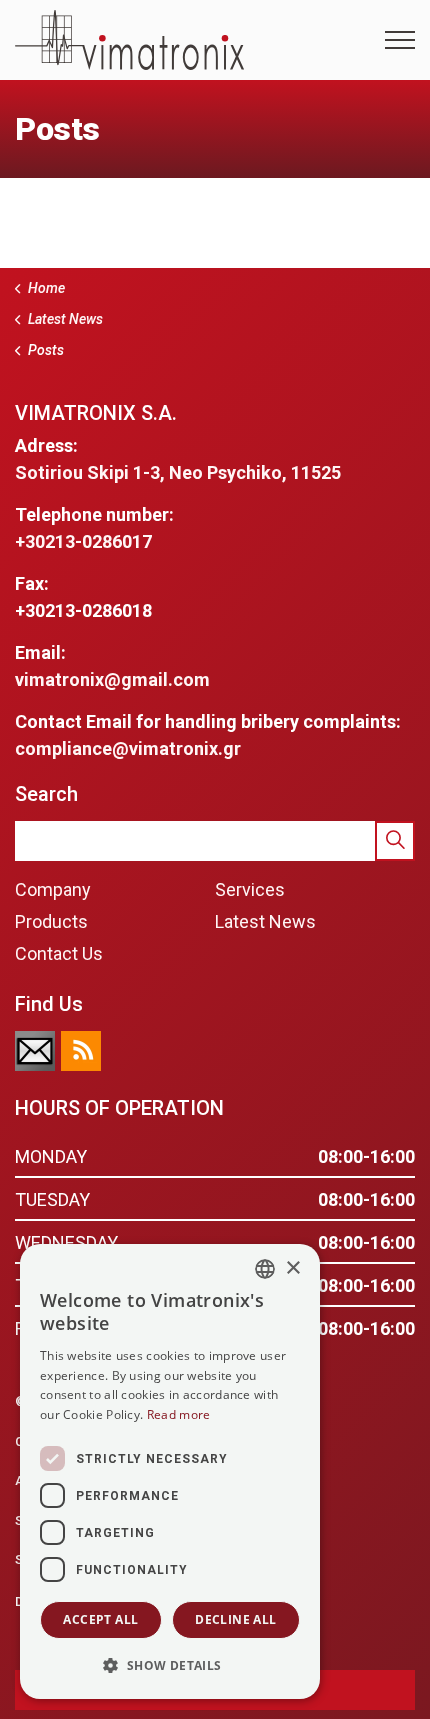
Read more (179, 1414)
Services (250, 889)
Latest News (265, 921)
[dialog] (170, 1471)
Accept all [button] (100, 1619)
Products (51, 921)
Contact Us (59, 953)
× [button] (292, 1268)
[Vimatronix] (129, 40)
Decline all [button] (235, 1619)
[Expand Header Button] (400, 40)
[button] (395, 841)
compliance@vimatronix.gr (128, 748)
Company (53, 889)
